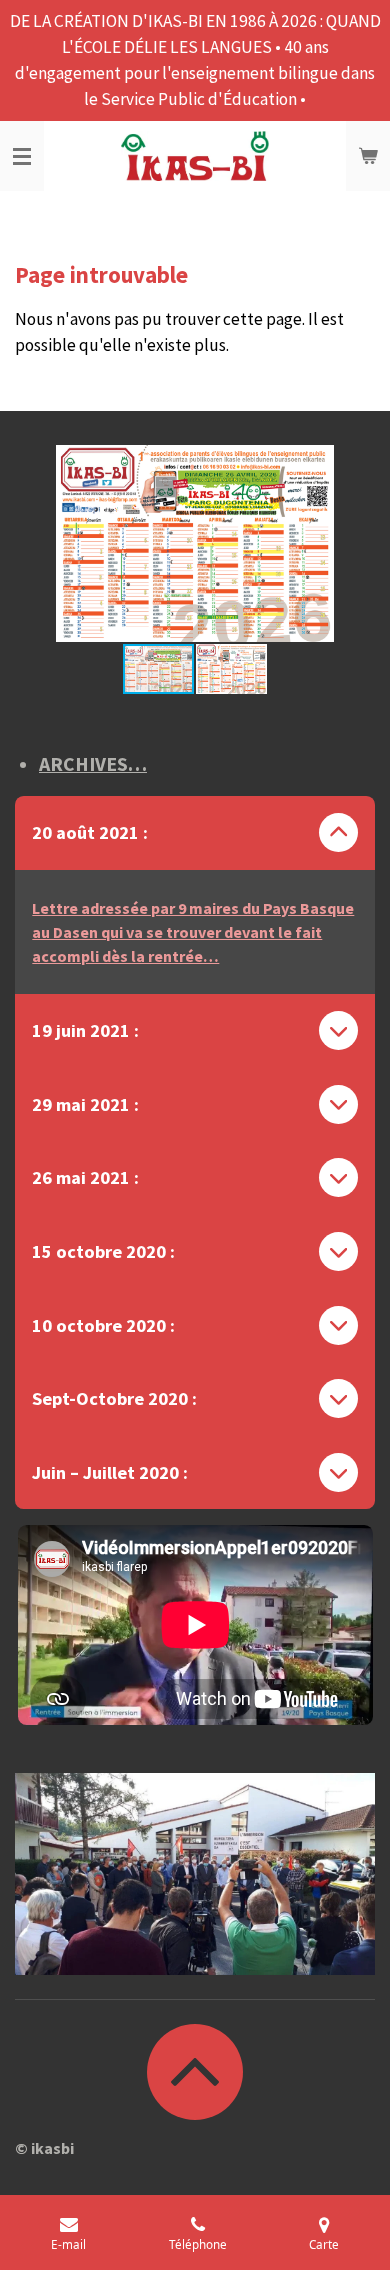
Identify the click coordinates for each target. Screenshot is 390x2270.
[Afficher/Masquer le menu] (22, 156)
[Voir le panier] (368, 156)
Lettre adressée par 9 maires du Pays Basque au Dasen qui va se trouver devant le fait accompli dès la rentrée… (193, 932)
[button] (357, 463)
